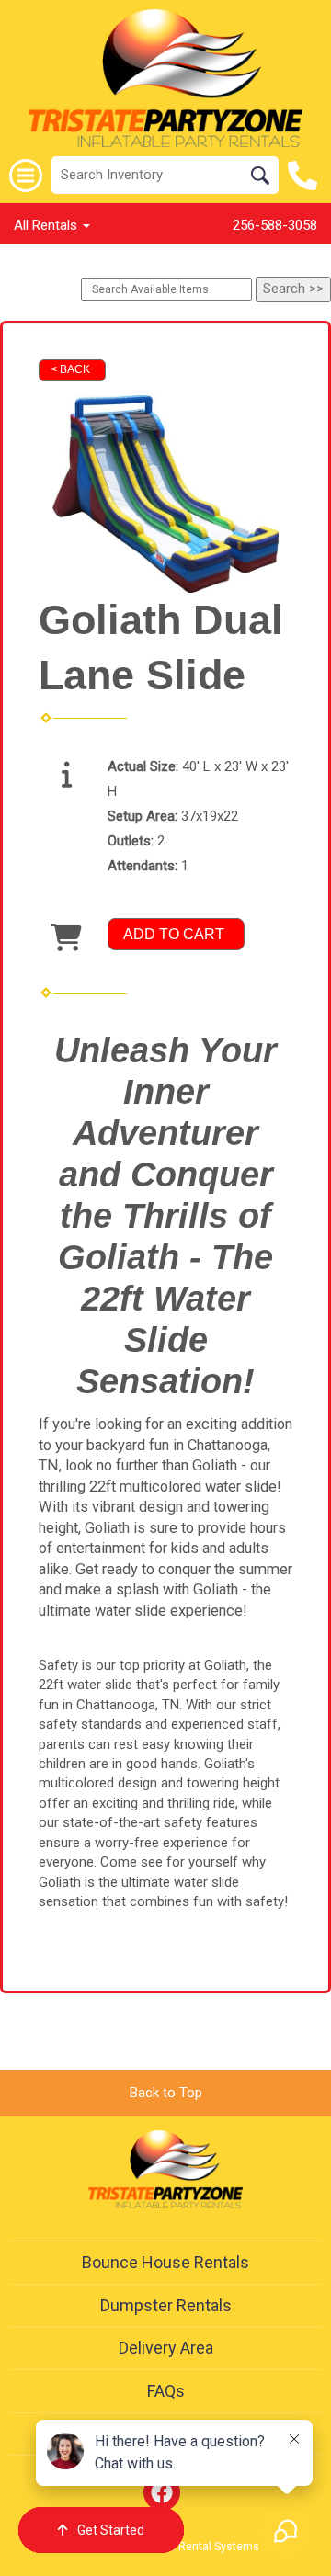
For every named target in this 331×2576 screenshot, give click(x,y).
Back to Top (166, 2093)
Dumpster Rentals (166, 2305)
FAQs (166, 2391)
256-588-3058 (275, 225)
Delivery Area (166, 2348)
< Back (70, 369)
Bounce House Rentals (165, 2262)
